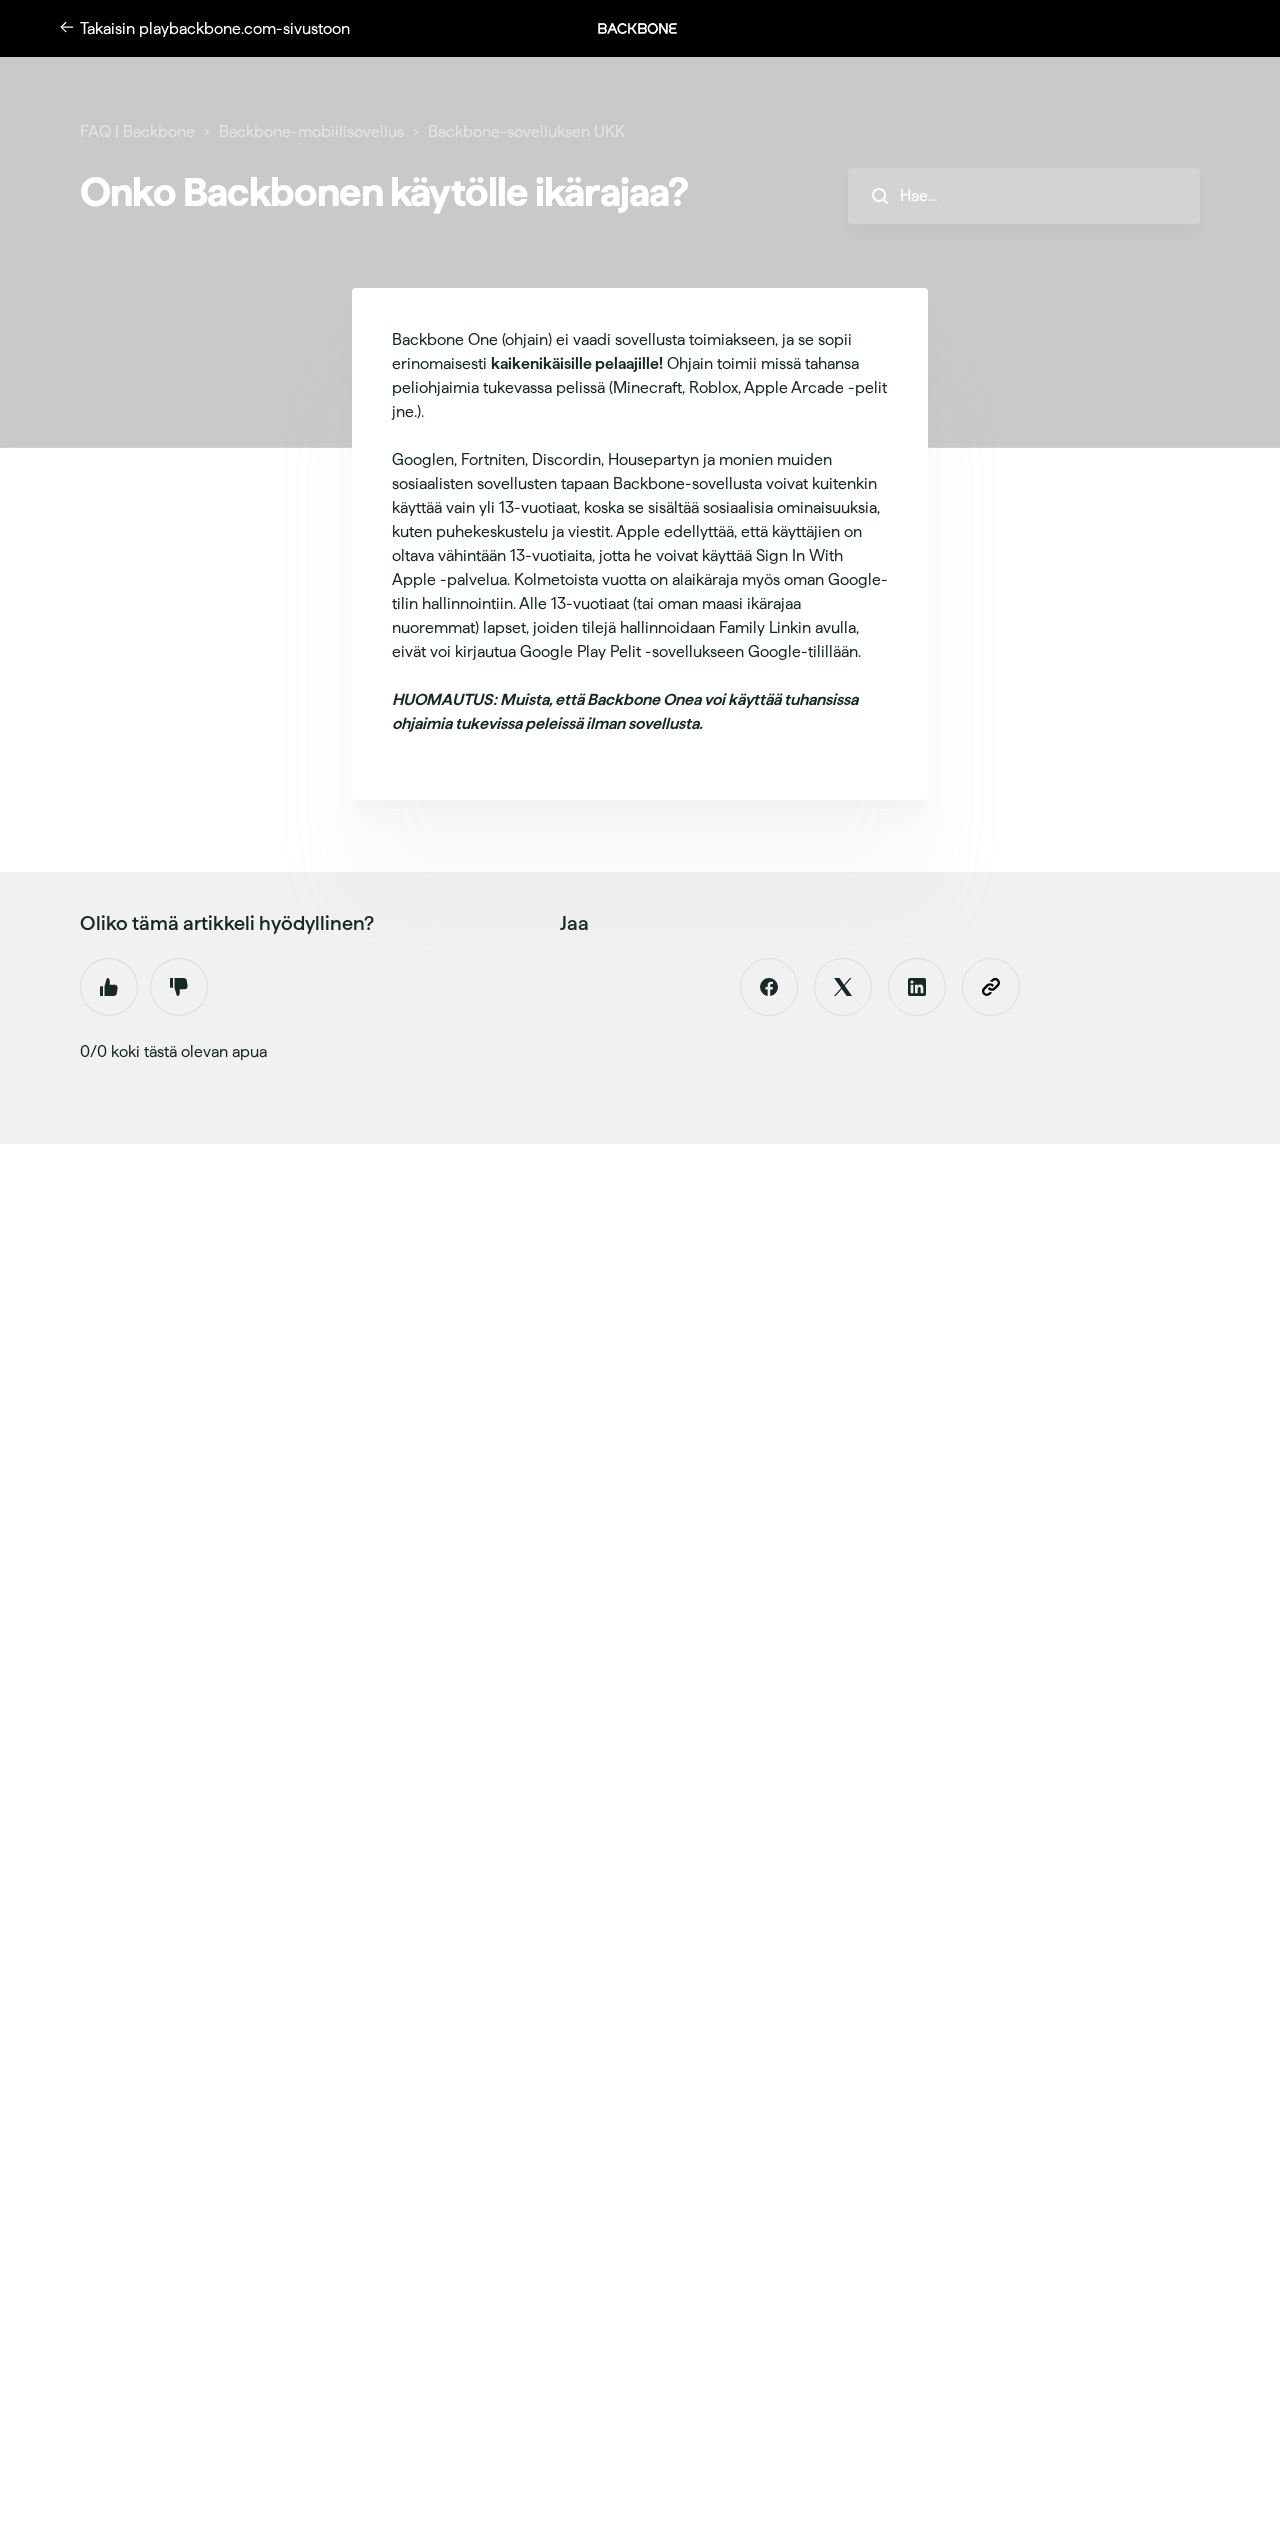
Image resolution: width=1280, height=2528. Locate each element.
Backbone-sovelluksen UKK (526, 131)
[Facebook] (769, 987)
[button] (648, 28)
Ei (179, 987)
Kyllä (109, 987)
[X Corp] (843, 987)
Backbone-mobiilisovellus (311, 131)
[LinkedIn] (917, 987)
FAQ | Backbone (137, 131)
